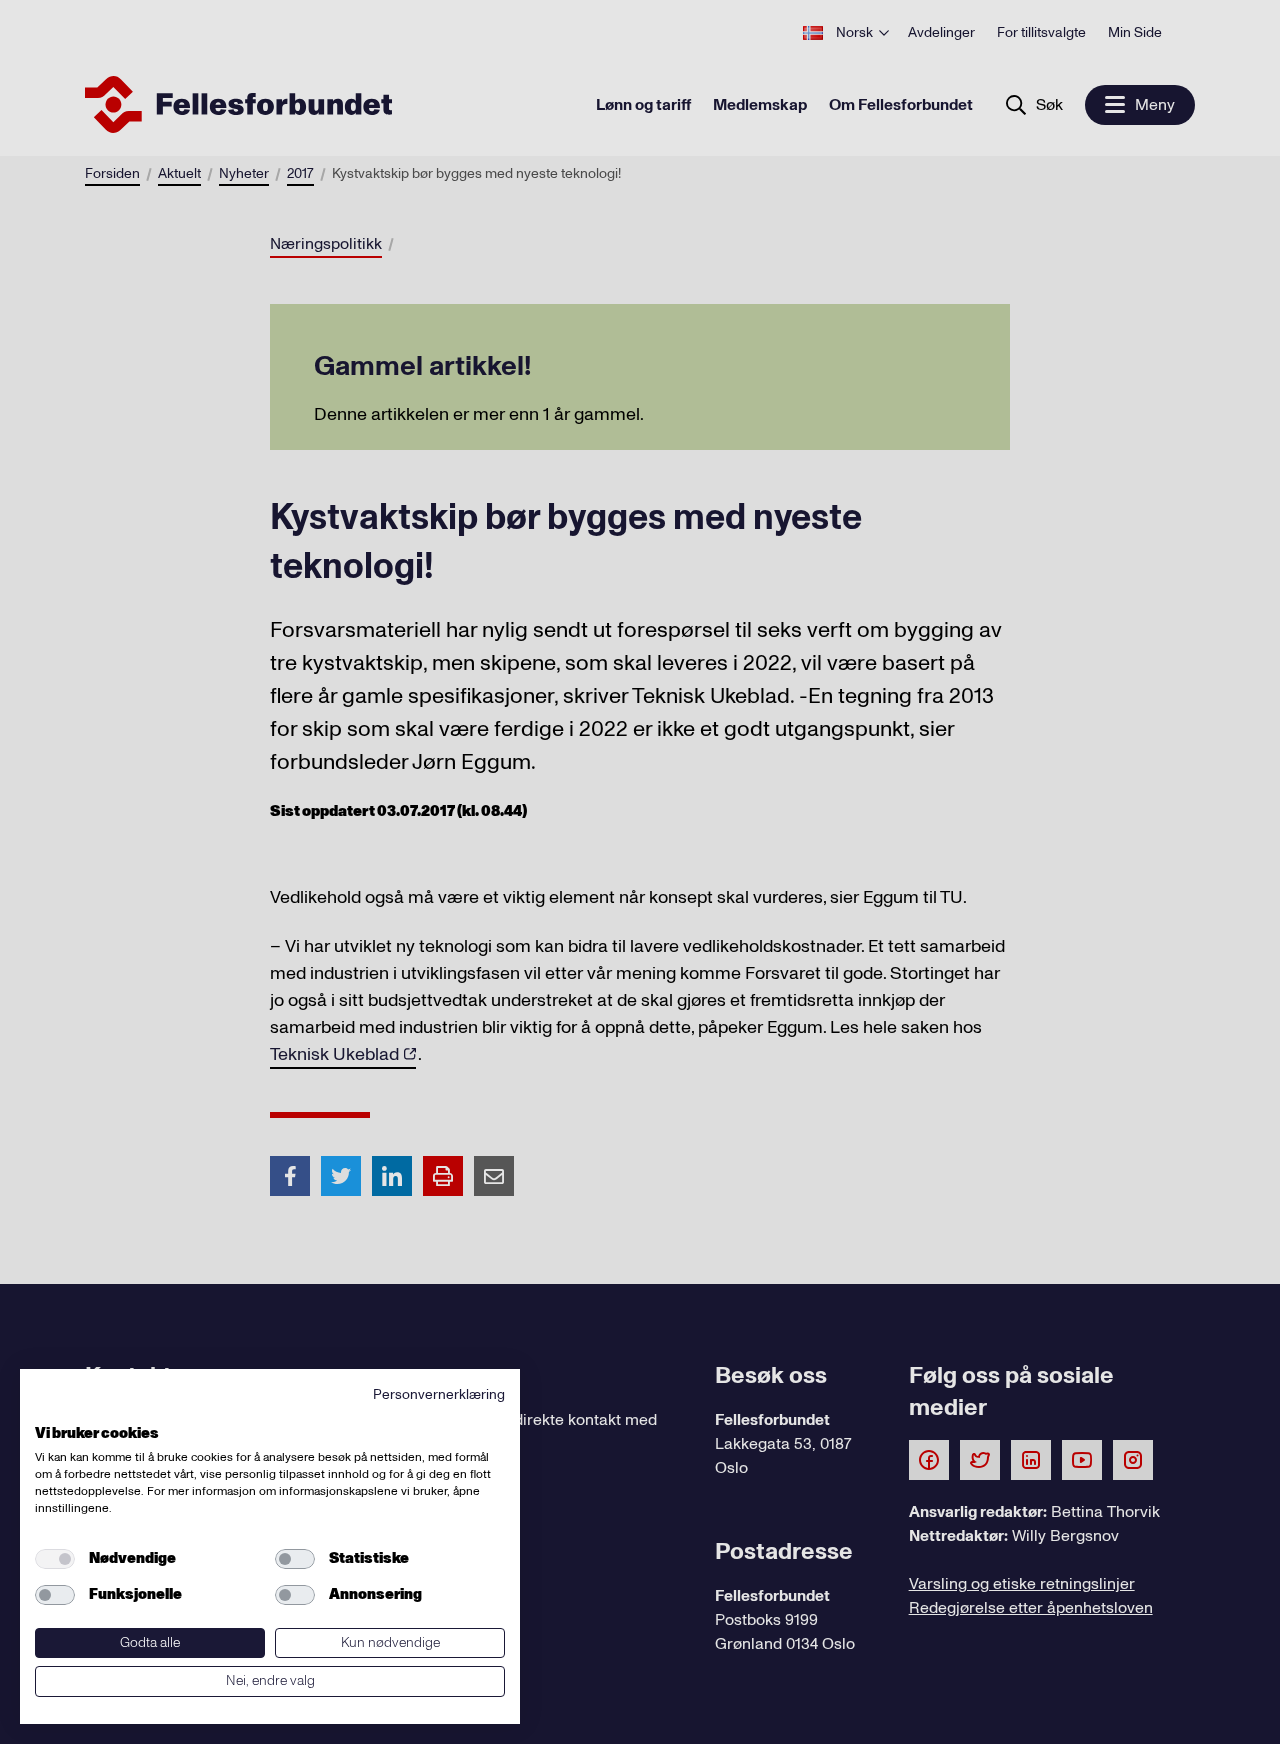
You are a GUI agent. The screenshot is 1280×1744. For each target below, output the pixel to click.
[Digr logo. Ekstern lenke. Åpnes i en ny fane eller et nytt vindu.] (48, 1411)
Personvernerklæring (439, 1394)
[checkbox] (55, 1559)
